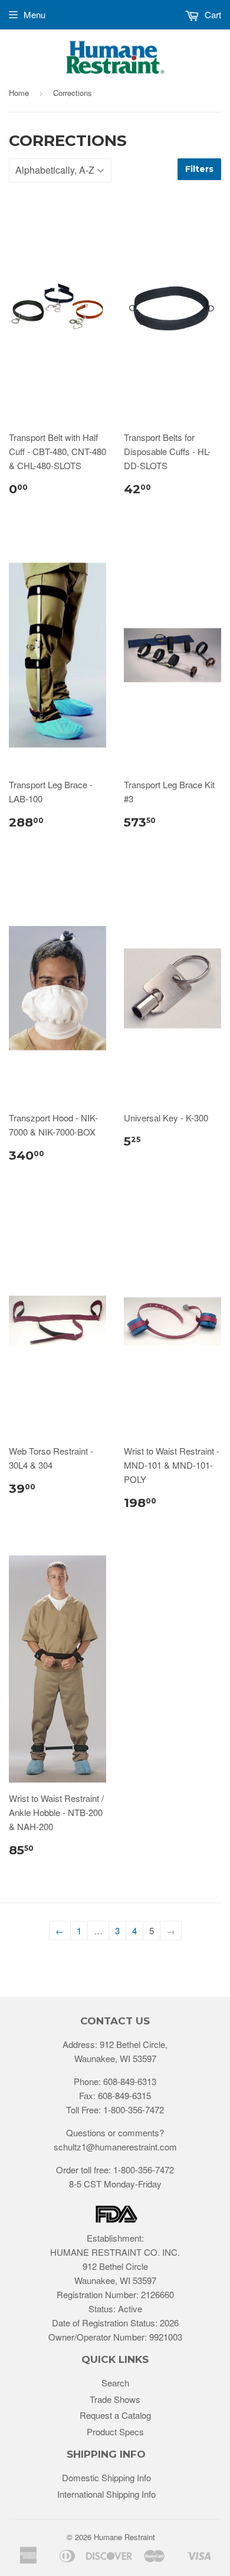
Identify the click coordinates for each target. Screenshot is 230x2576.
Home (19, 93)
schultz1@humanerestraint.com (115, 2147)
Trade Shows (115, 2399)
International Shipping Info (106, 2494)
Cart (212, 14)
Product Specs (115, 2431)
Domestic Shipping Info (106, 2477)
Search (115, 2383)
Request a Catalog (115, 2415)
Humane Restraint (124, 2537)
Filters (199, 169)
